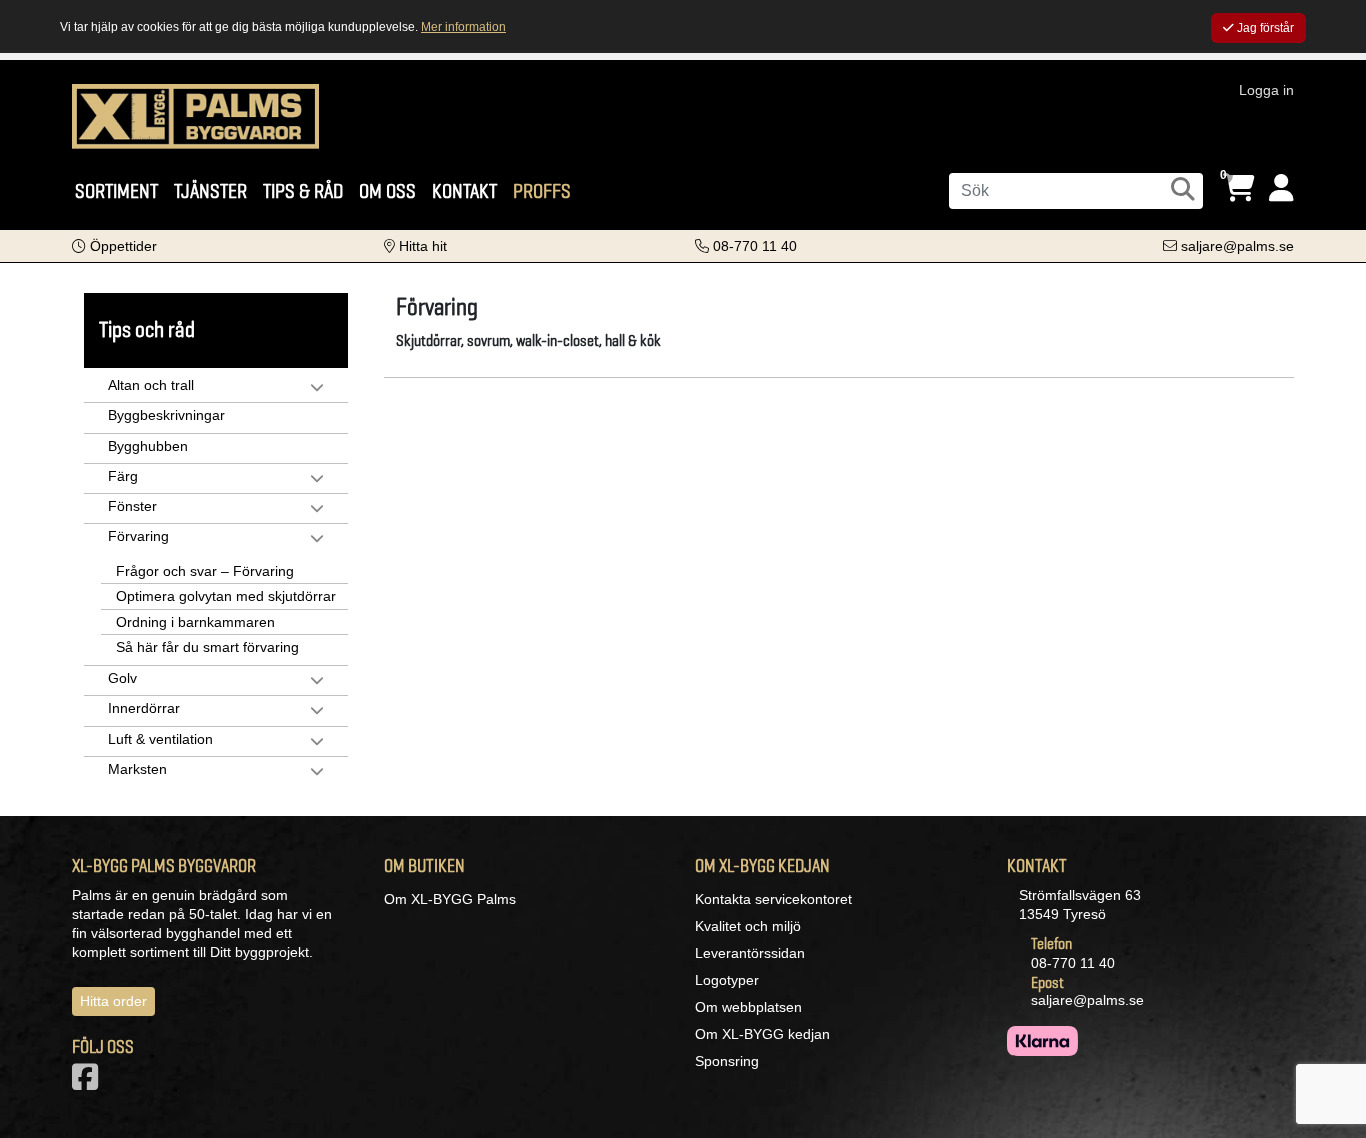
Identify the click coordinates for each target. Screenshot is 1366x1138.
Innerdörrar (144, 708)
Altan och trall (151, 385)
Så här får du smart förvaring (207, 647)
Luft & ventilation (160, 739)
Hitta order (113, 1001)
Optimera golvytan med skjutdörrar (226, 596)
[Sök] (1183, 189)
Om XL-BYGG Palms (450, 899)
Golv (122, 678)
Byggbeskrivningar (166, 415)
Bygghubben (148, 446)
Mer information (463, 27)
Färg (123, 476)
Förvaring (138, 536)
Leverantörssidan (750, 953)
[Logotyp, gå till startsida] (195, 115)
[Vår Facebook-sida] (89, 1083)
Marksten (137, 769)
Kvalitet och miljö (748, 926)
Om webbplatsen (748, 1007)
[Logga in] (1281, 188)
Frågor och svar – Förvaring (205, 571)
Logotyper (727, 980)
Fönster (132, 506)
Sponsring (727, 1061)
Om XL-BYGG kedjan (762, 1034)
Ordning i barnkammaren (195, 622)
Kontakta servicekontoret (773, 899)
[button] (114, 246)
